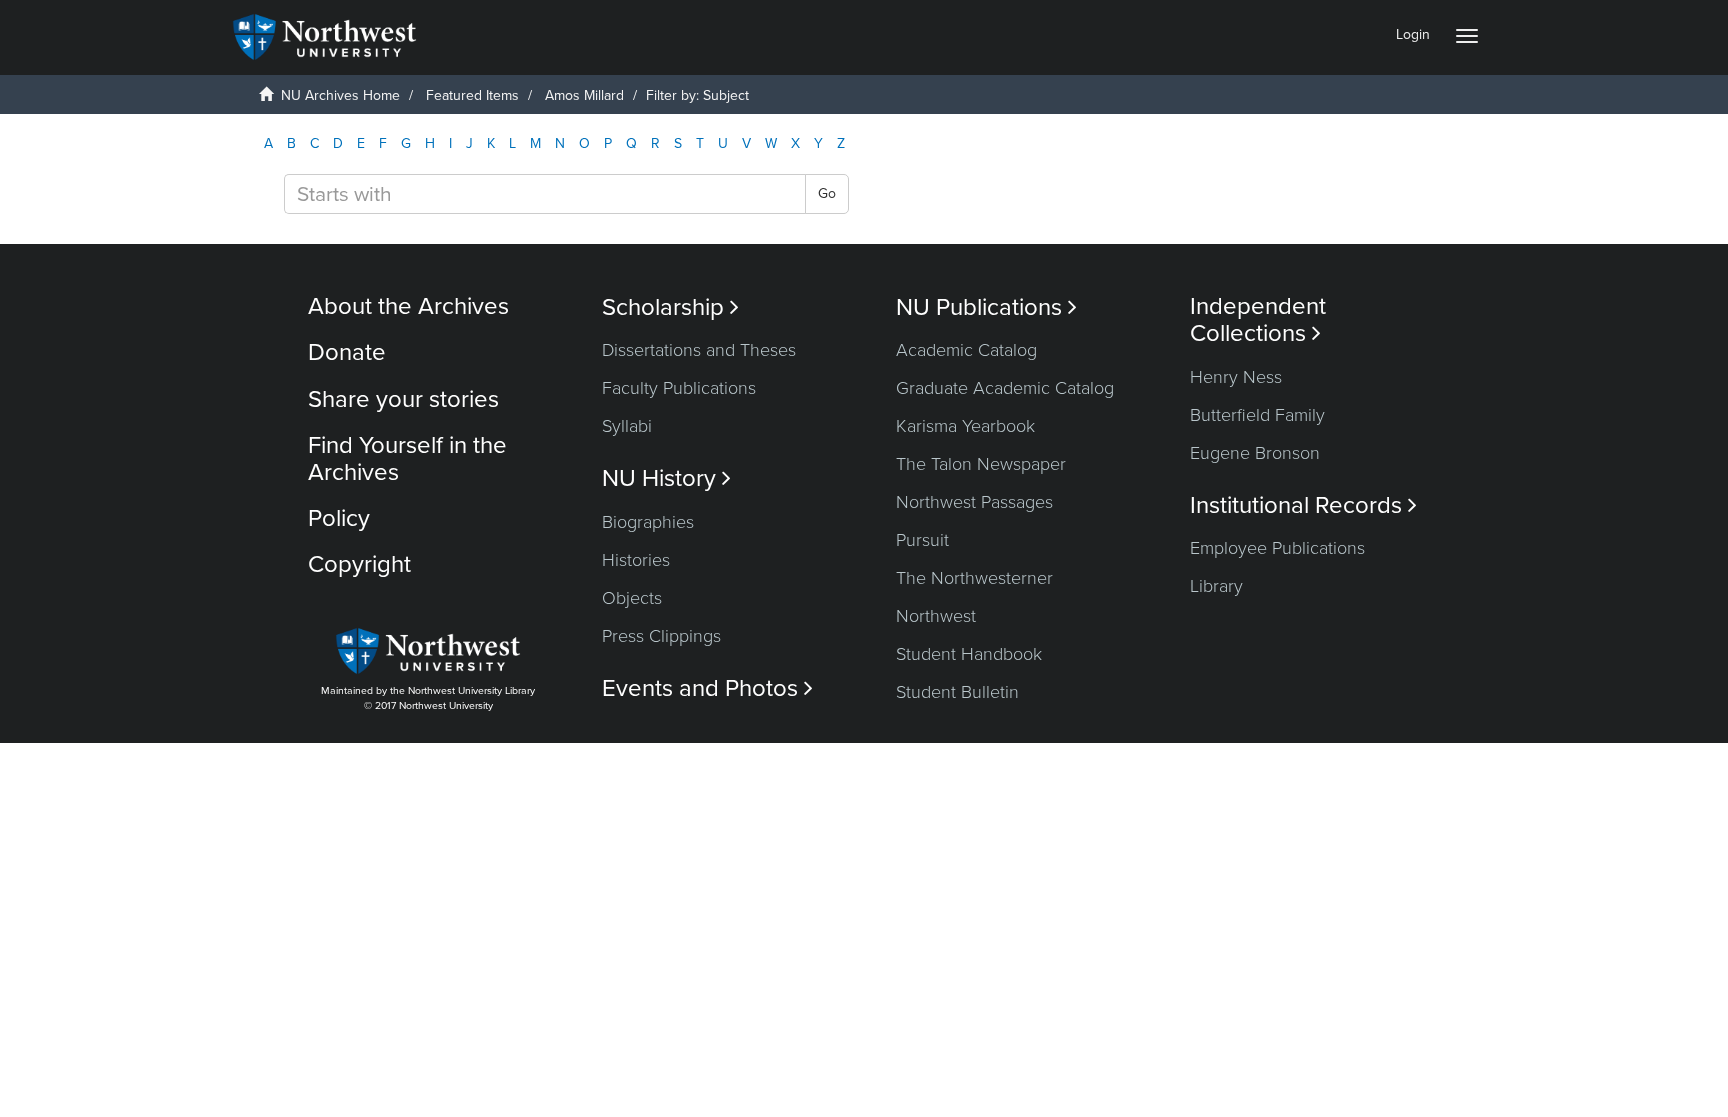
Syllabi (627, 426)
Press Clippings (661, 636)
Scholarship (670, 307)
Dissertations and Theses (699, 350)
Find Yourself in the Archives (407, 458)
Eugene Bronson (1255, 453)
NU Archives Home (340, 95)
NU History (666, 478)
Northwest (936, 616)
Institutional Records (1303, 505)
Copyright (359, 564)
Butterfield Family (1257, 415)
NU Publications (986, 307)
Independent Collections (1258, 320)
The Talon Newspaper (981, 464)
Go (827, 193)
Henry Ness (1236, 377)
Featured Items (472, 95)
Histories (636, 560)
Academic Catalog (966, 350)
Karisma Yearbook (965, 426)
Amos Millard (584, 95)
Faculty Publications (679, 388)
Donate (347, 352)
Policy (339, 518)
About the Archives (408, 306)
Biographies (648, 522)
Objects (632, 598)
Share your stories (403, 399)
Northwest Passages (974, 502)
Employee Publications (1277, 548)
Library (1216, 586)
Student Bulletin (957, 692)
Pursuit (922, 540)
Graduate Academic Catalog (1005, 388)
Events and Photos (707, 688)
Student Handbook (969, 654)
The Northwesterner (974, 578)
